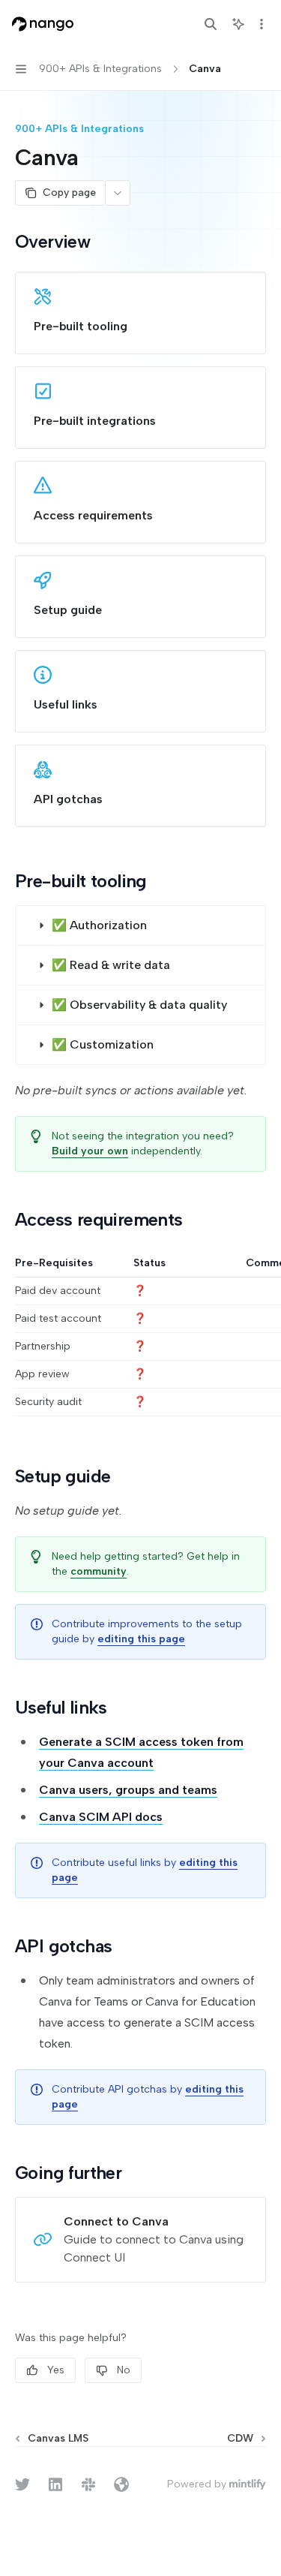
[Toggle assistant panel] (238, 24)
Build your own (90, 1151)
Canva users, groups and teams (128, 1790)
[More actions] (262, 24)
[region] (140, 1336)
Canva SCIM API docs (101, 1817)
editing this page (141, 1639)
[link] (140, 313)
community (99, 1571)
